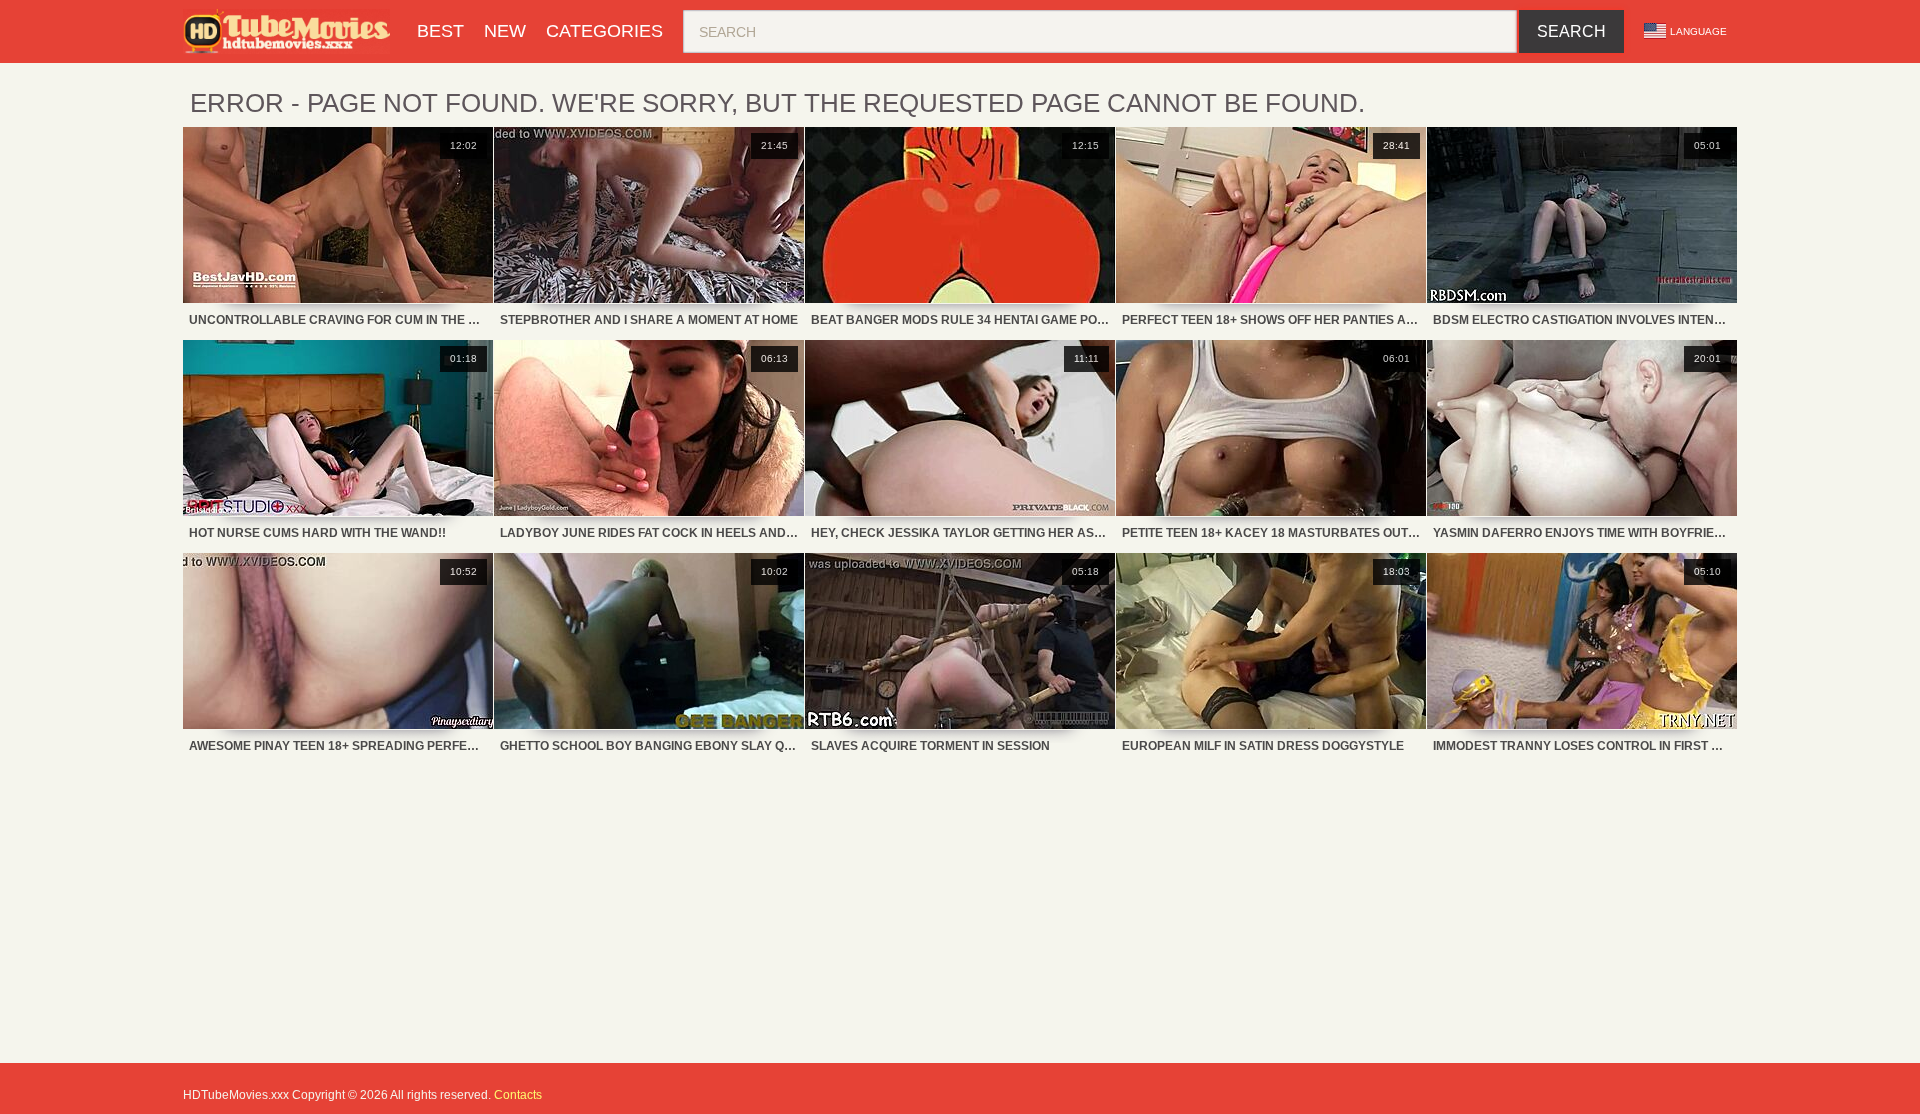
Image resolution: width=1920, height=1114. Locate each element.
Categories (604, 31)
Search (1571, 31)
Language (1698, 31)
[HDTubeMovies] (290, 31)
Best (440, 31)
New (505, 31)
